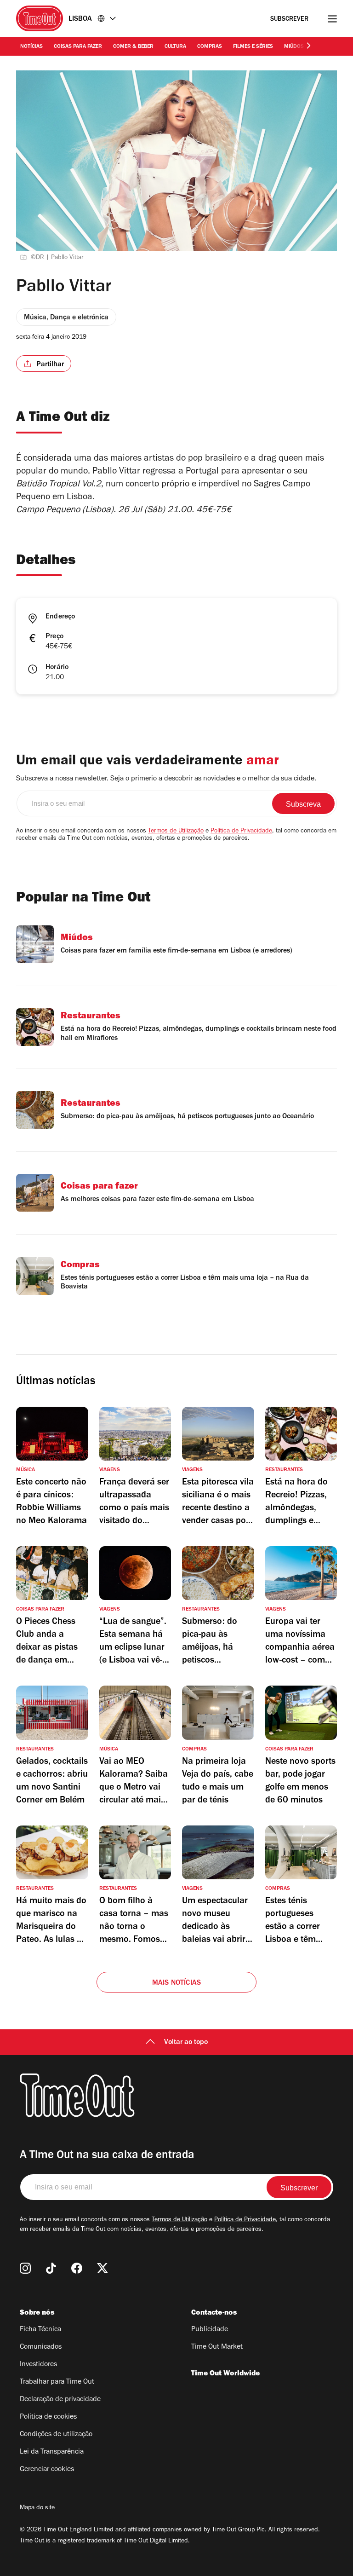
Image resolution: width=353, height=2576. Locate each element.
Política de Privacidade (241, 832)
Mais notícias (177, 1983)
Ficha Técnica (40, 2330)
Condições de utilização (56, 2435)
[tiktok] (51, 2268)
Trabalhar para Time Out (57, 2382)
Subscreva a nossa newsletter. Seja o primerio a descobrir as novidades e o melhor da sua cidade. (166, 779)
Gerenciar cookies (47, 2470)
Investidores (38, 2365)
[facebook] (77, 2268)
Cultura (175, 47)
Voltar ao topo (186, 2043)
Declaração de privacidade (60, 2400)
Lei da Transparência (52, 2452)
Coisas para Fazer (78, 47)
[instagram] (25, 2268)
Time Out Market (217, 2347)
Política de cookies (48, 2417)
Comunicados (41, 2347)
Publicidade (210, 2330)
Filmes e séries (253, 47)
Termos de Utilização (176, 832)
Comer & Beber (133, 47)
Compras (210, 47)
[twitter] (102, 2268)
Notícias (31, 47)
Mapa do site (37, 2508)
